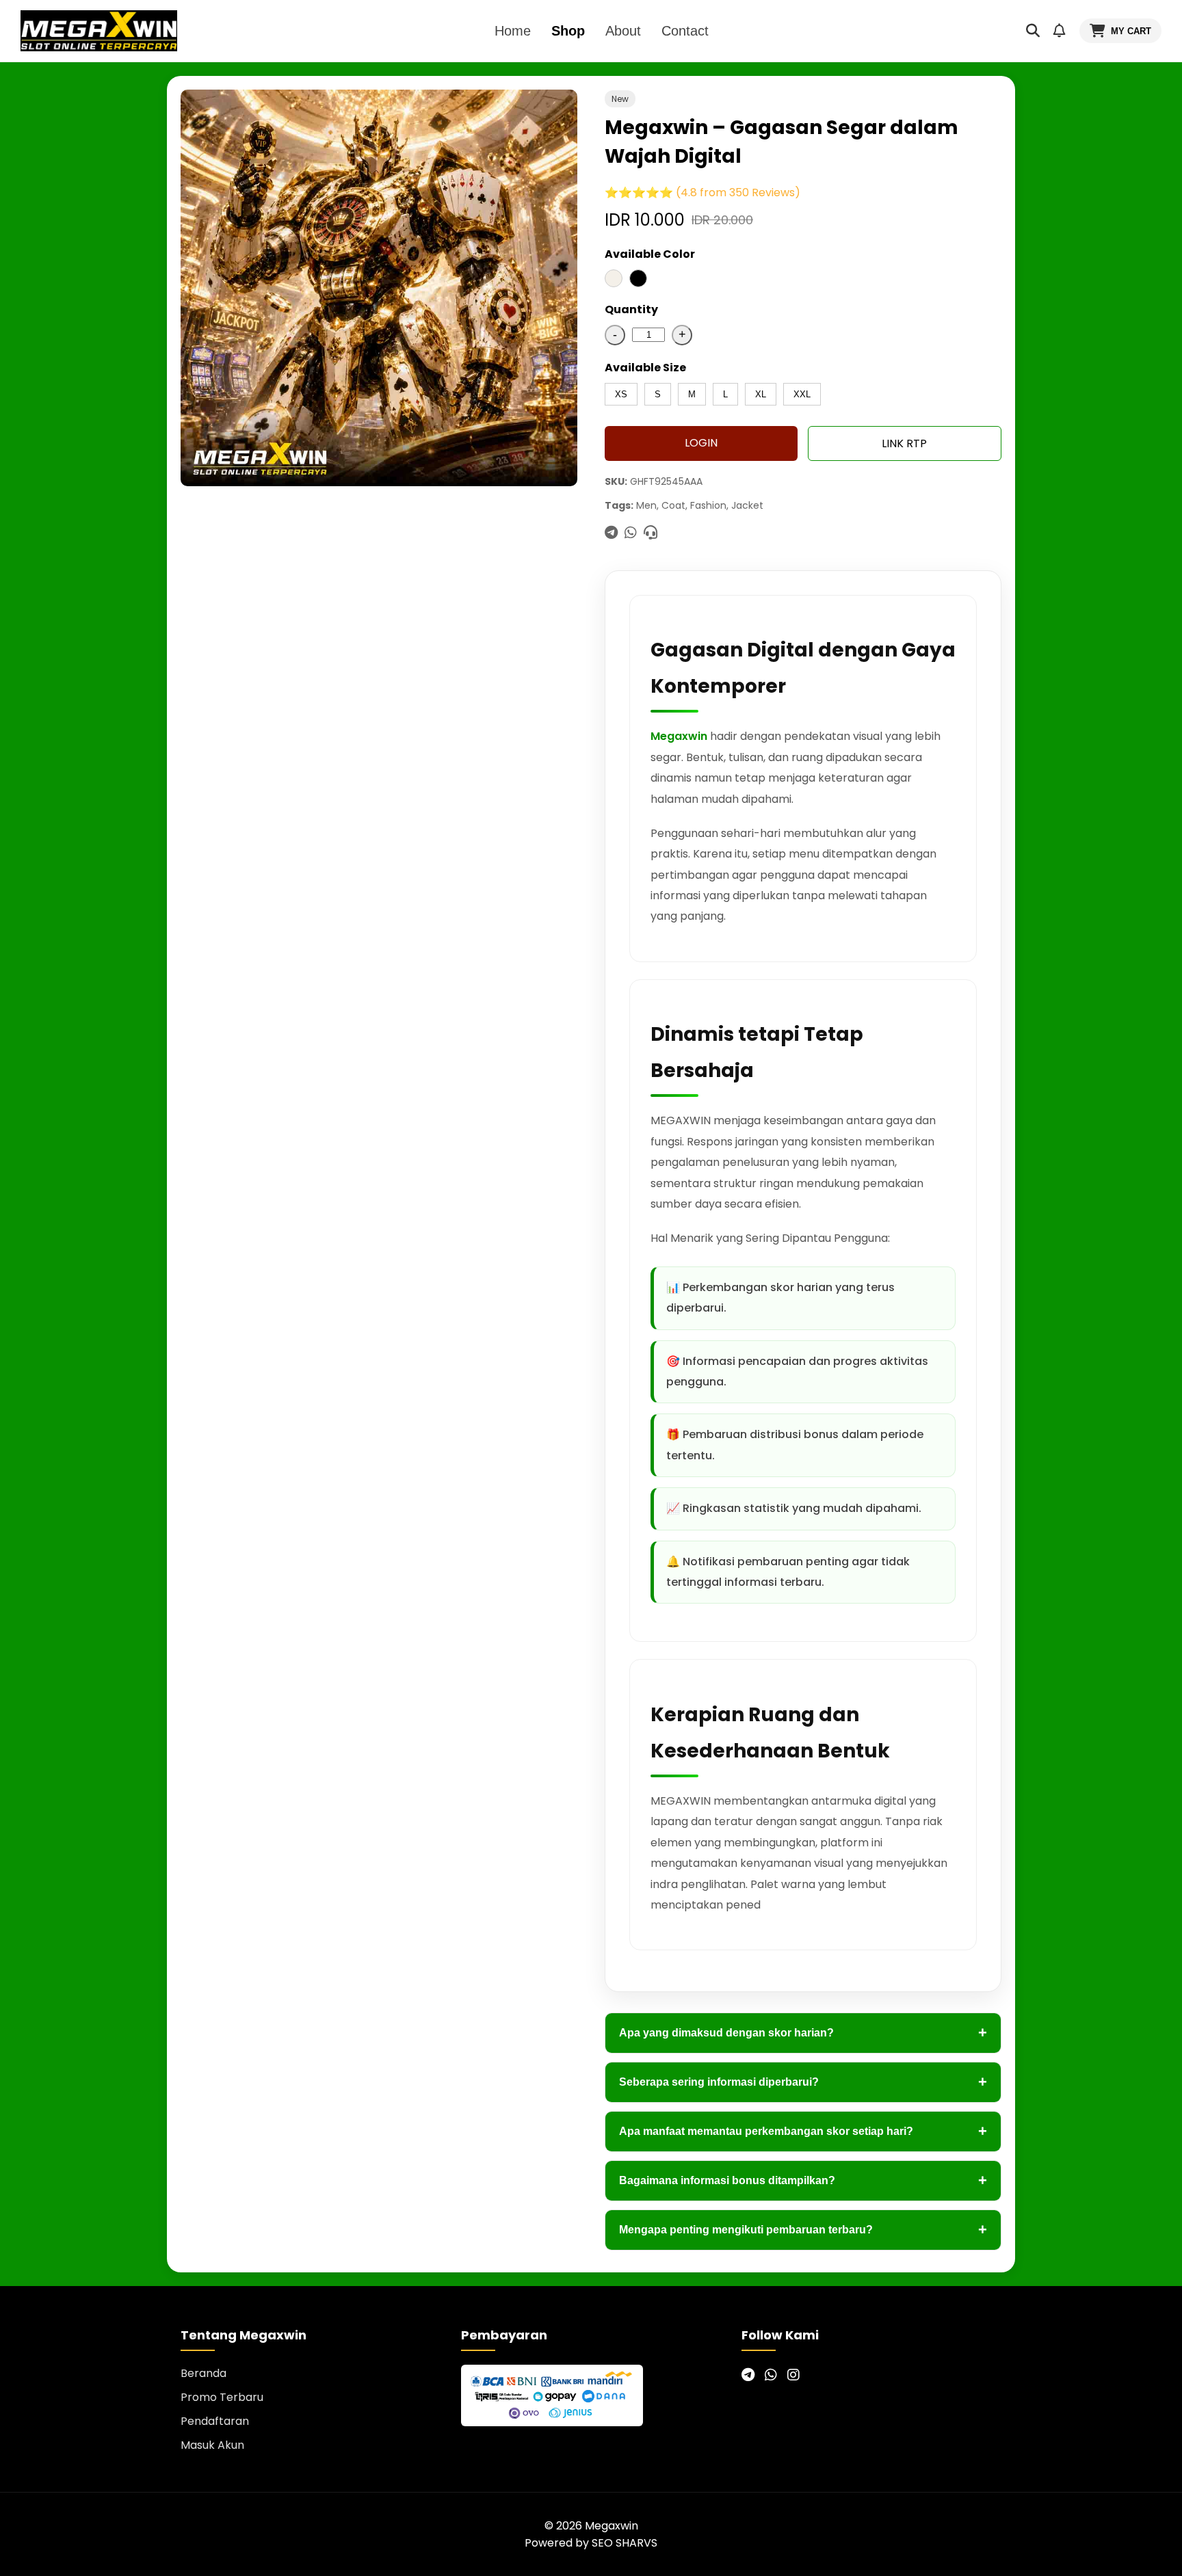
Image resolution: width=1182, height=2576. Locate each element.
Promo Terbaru (222, 2397)
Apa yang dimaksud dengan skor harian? (803, 2033)
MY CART (1131, 31)
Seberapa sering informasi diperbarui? (803, 2082)
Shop (568, 31)
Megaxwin (679, 736)
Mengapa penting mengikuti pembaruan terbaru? (803, 2230)
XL (761, 394)
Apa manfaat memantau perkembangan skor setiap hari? (803, 2131)
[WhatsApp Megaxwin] (771, 2375)
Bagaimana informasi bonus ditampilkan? (803, 2180)
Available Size (645, 368)
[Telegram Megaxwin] (748, 2375)
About (623, 31)
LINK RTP (904, 443)
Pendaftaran (215, 2421)
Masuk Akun (212, 2445)
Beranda (203, 2373)
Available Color (650, 254)
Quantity (631, 309)
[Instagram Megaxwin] (793, 2375)
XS (621, 394)
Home (513, 31)
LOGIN (701, 443)
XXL (802, 394)
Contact (685, 31)
